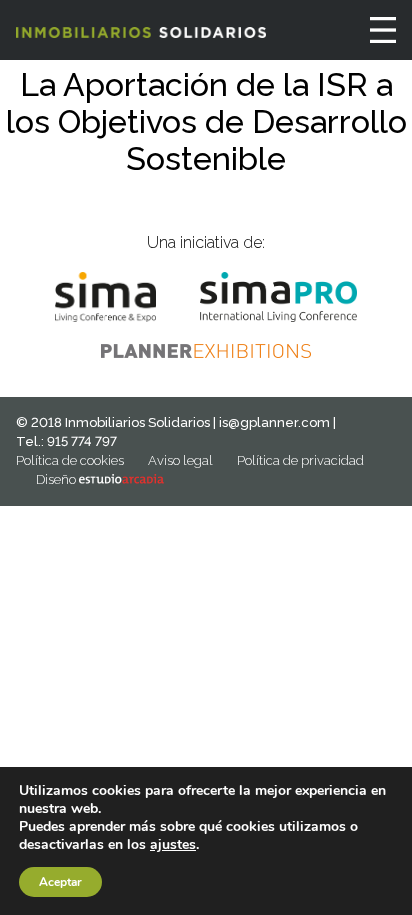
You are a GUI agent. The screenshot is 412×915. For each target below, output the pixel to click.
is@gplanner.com (274, 422)
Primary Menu (383, 30)
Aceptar (60, 882)
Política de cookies (70, 460)
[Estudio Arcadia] (121, 479)
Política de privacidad (300, 460)
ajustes (173, 845)
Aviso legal (180, 460)
